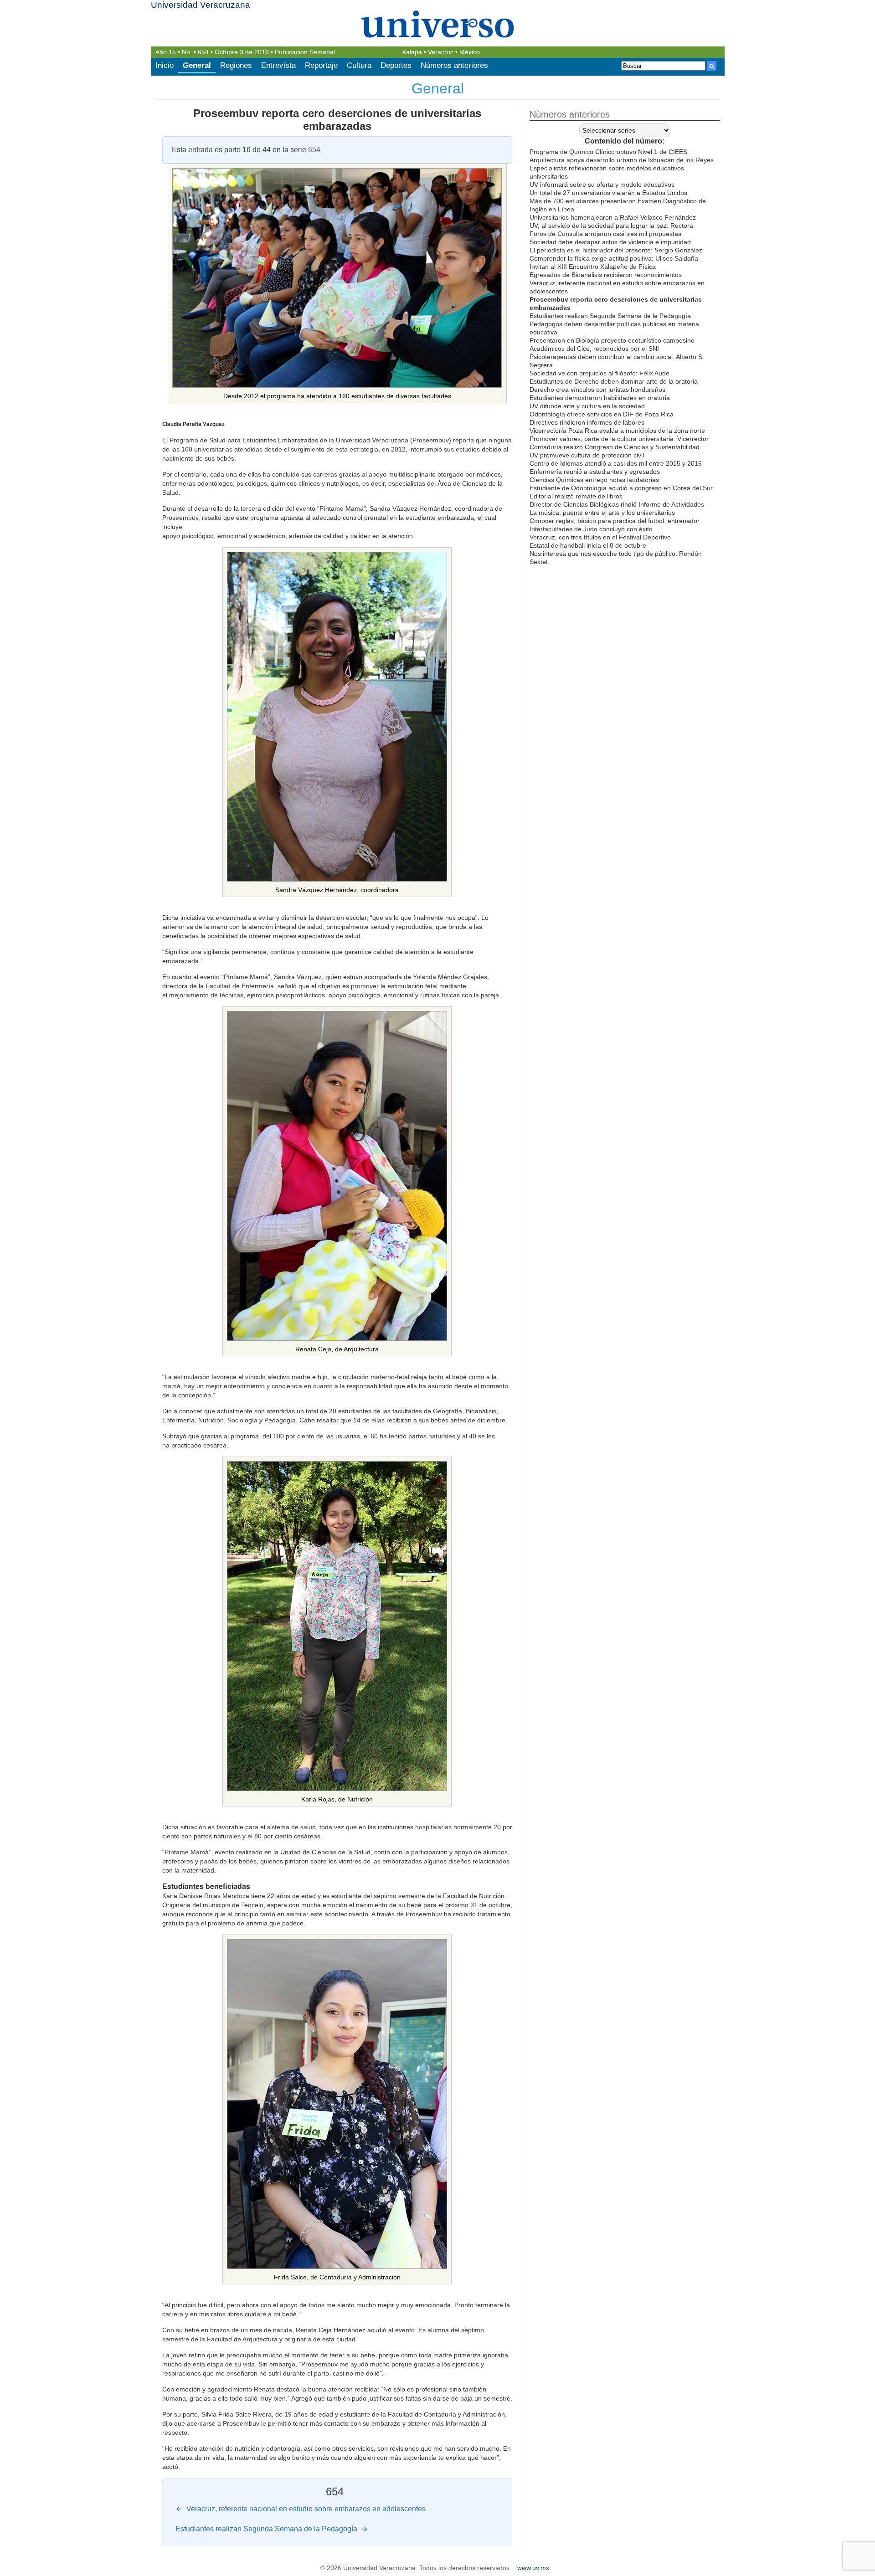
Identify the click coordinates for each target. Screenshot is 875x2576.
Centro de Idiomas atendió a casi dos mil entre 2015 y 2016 (616, 463)
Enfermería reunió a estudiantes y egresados (595, 472)
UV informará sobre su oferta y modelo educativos (602, 185)
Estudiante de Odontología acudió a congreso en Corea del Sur (621, 488)
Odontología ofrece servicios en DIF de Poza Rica (602, 414)
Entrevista (278, 65)
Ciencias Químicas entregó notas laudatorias (594, 480)
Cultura (359, 65)
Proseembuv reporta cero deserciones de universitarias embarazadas (337, 120)
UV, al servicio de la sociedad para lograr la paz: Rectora (611, 226)
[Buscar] (712, 66)
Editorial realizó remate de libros (576, 496)
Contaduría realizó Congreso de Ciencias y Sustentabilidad (615, 447)
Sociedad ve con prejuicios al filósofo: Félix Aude (600, 373)
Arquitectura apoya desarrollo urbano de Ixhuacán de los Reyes (622, 160)
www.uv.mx (533, 2568)
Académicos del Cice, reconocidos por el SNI (594, 349)
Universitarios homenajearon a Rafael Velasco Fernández (613, 217)
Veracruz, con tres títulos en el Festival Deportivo (600, 537)
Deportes (396, 65)
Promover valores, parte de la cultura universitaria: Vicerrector (619, 439)
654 (203, 52)
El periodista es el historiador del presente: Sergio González (616, 250)
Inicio (165, 65)
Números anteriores (454, 65)
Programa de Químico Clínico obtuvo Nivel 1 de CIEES (608, 152)
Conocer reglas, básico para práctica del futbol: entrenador (615, 521)
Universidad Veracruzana (201, 5)
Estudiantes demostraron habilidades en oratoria (600, 398)
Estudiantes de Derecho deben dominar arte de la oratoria (614, 381)
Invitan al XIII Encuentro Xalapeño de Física (593, 267)
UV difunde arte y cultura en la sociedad (587, 406)
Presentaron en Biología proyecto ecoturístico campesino (612, 340)
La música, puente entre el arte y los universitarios (602, 513)
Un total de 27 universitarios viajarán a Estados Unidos (608, 193)
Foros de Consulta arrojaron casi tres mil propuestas (605, 234)
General (197, 65)
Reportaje (321, 65)
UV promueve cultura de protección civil (587, 455)
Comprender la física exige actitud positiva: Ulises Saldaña (614, 258)
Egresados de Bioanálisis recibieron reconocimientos (606, 275)
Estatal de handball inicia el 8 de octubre (588, 545)
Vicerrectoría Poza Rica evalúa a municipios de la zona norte (617, 431)
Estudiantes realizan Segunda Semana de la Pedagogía (610, 316)
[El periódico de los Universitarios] (438, 24)
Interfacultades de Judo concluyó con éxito (591, 529)
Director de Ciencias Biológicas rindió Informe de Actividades (617, 504)
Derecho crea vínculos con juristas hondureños (597, 390)
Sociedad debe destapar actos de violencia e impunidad (610, 242)
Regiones (236, 65)
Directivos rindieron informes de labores (587, 422)
